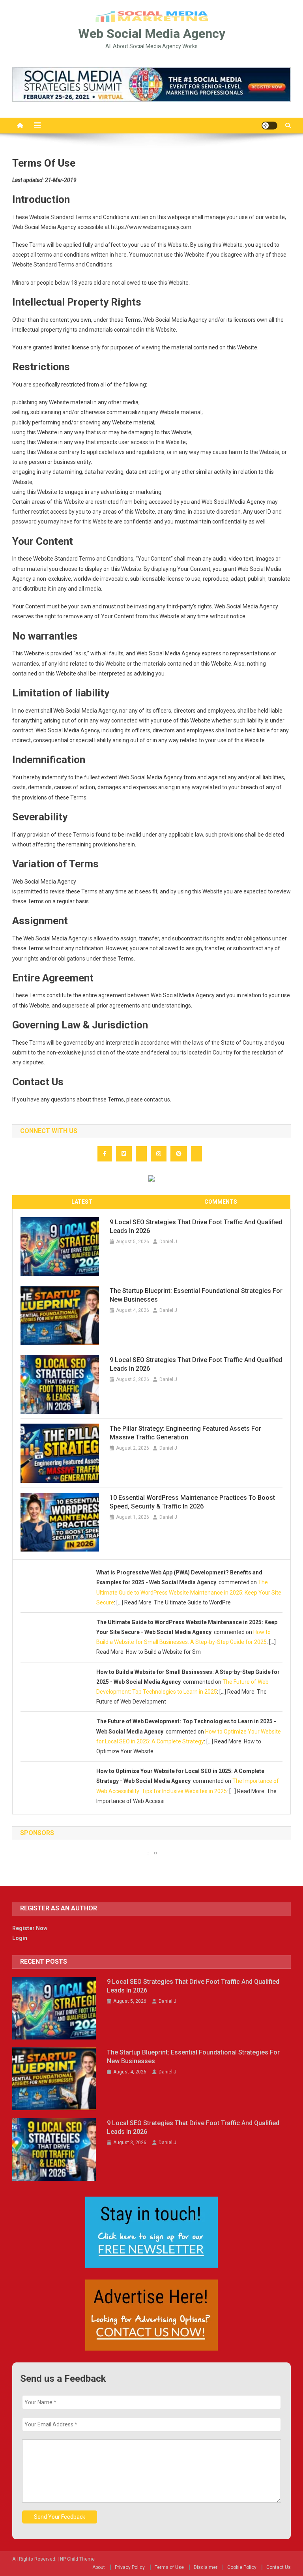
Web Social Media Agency (152, 34)
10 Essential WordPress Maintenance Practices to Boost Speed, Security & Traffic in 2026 (192, 1502)
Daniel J (168, 1242)
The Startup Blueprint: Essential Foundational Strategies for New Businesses (196, 1295)
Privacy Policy (130, 2567)
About (99, 2567)
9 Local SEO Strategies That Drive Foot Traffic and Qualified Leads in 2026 (196, 1226)
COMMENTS (221, 1202)
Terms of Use (169, 2567)
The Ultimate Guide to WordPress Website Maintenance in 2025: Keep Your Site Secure (189, 1592)
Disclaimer (206, 2567)
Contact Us (279, 2567)
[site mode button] (269, 126)
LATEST (82, 1202)
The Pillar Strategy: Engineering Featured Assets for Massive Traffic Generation (185, 1433)
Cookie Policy (242, 2567)
